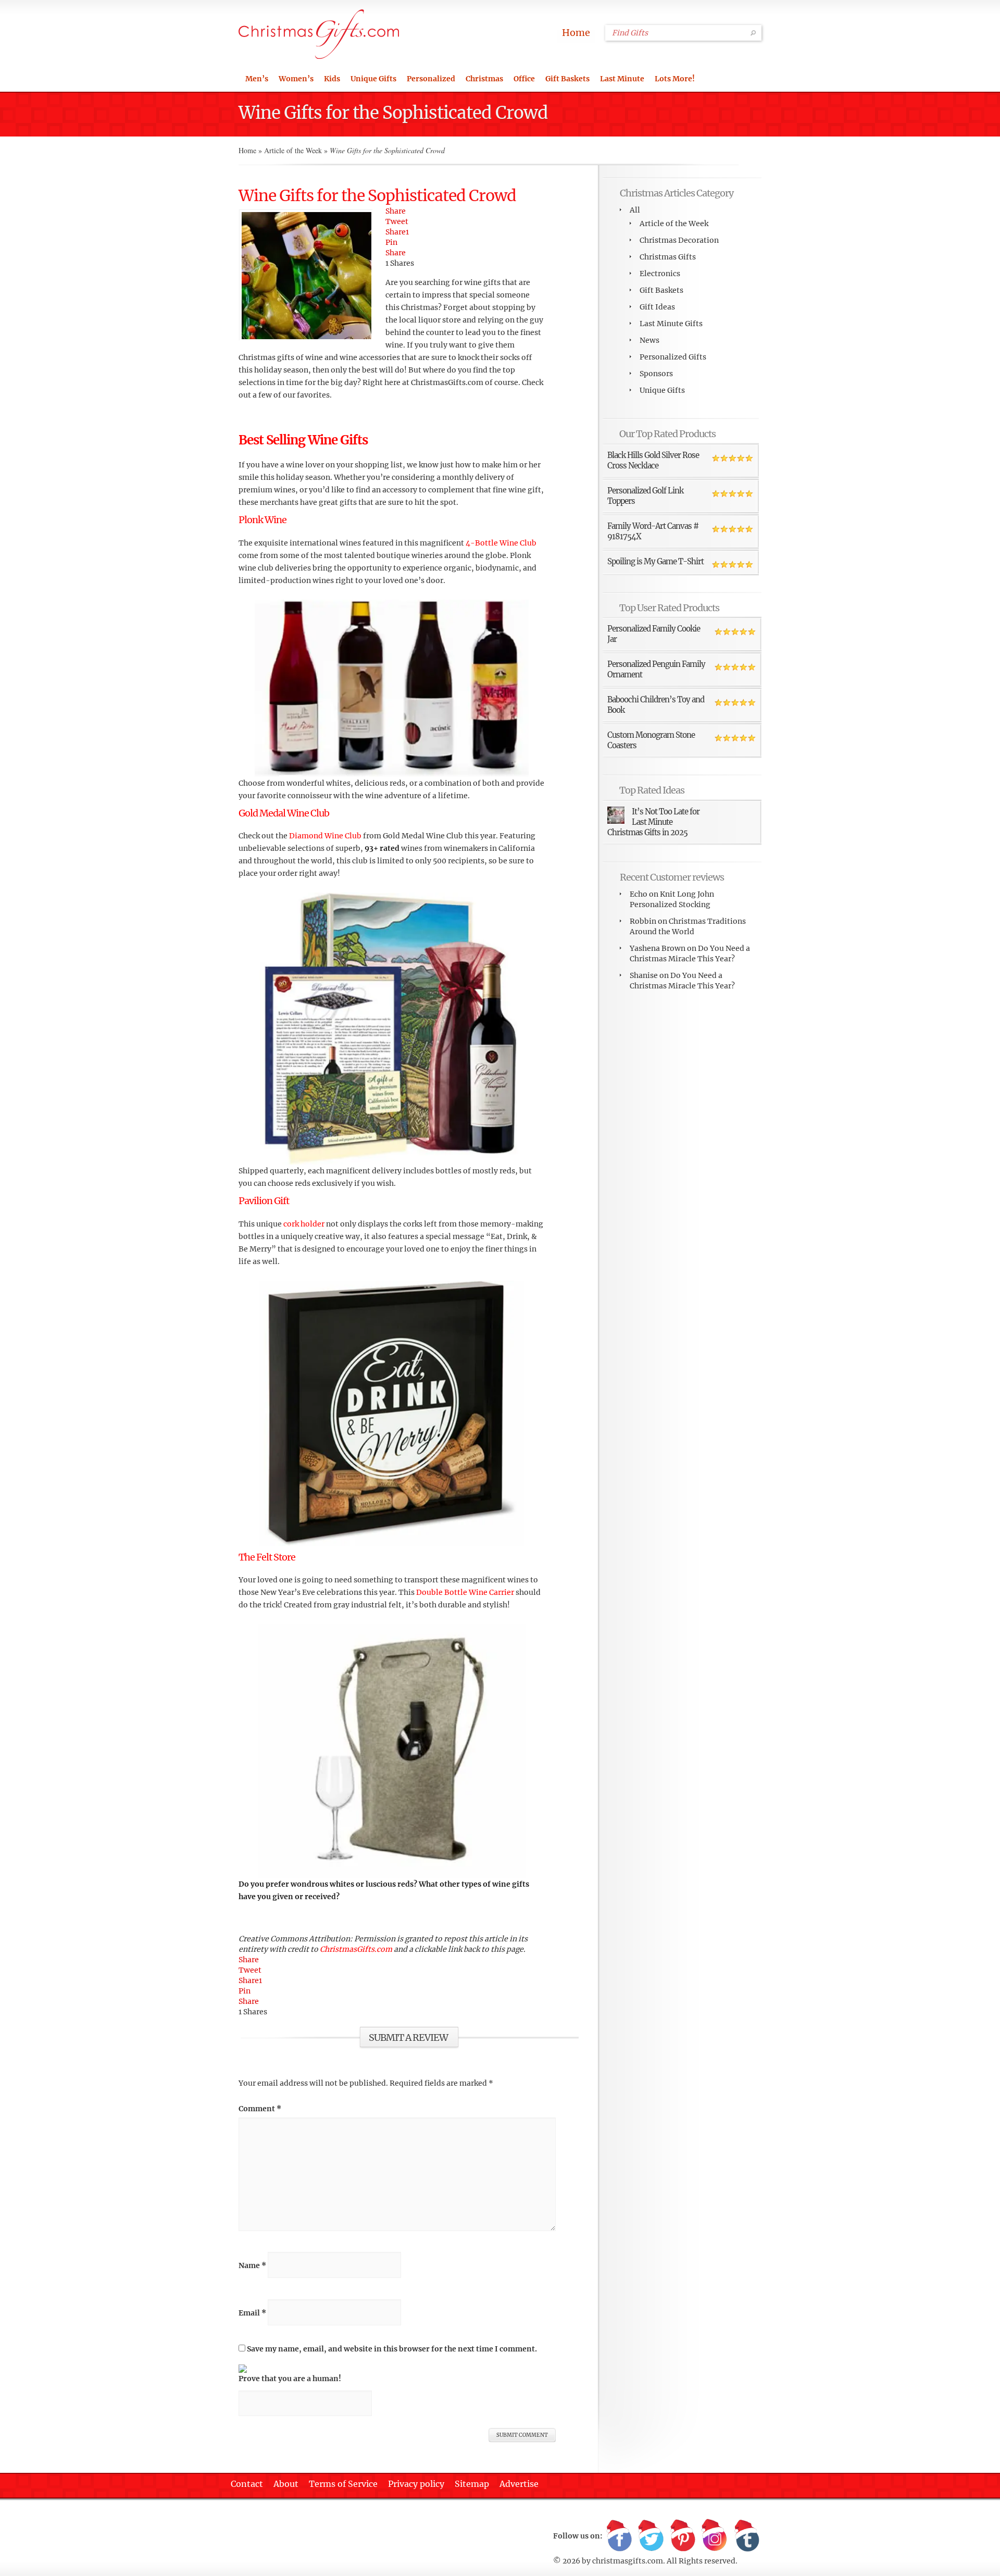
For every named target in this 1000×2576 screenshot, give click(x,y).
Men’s (257, 79)
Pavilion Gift (264, 1201)
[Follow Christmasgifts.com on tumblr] (746, 2536)
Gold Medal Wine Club (284, 813)
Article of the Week (293, 150)
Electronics (660, 274)
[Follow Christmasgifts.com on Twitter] (651, 2536)
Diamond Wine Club (325, 836)
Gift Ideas (657, 307)
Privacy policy (416, 2484)
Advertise (519, 2484)
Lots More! (675, 79)
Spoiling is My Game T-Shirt (655, 561)
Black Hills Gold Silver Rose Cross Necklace (653, 460)
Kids (332, 79)
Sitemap (472, 2484)
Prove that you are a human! (290, 2379)
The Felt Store (267, 1557)
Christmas (484, 79)
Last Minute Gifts (671, 324)
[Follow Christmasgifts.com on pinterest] (683, 2536)
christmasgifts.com (628, 2561)
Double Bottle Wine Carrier (466, 1592)
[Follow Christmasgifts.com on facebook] (619, 2536)
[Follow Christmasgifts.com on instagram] (715, 2536)
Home (576, 33)
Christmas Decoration (679, 240)
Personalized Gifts (673, 357)
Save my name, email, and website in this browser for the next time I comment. (392, 2349)
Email (252, 2313)
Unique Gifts (373, 79)
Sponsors (656, 374)
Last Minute (622, 79)
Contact (247, 2484)
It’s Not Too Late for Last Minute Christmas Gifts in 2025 (653, 822)
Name (252, 2265)
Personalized (431, 79)
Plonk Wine (262, 520)
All (635, 210)
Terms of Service (343, 2484)
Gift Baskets (567, 79)
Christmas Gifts (668, 257)
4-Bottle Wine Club (501, 543)
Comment (260, 2109)
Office (524, 79)
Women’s (296, 79)
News (649, 340)
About (286, 2484)
